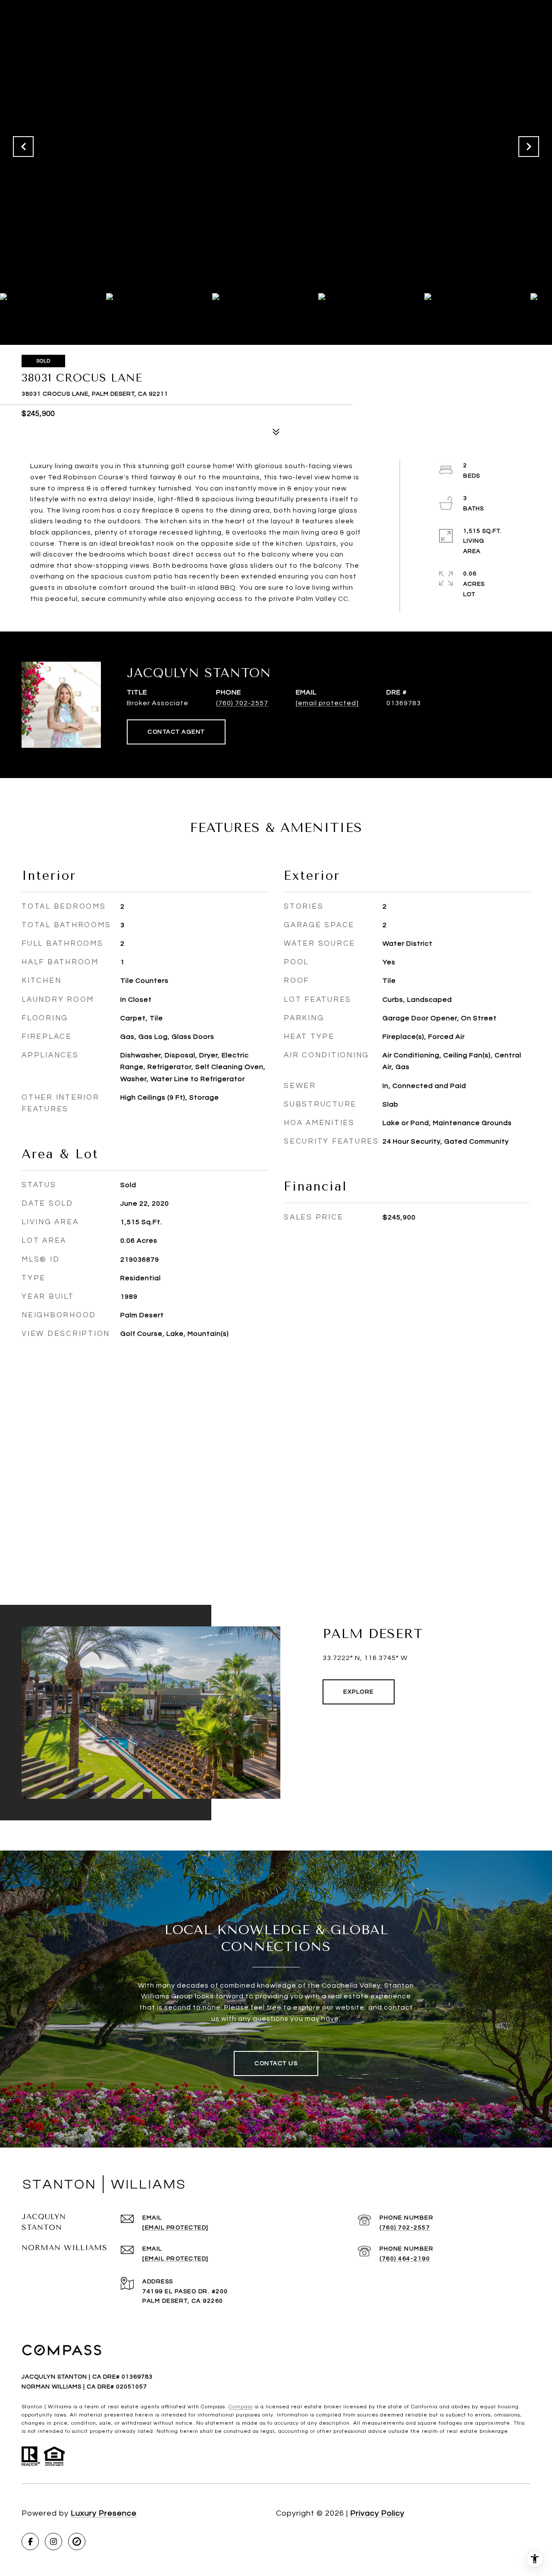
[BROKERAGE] (77, 2542)
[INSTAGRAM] (53, 2542)
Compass (241, 2407)
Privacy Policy (377, 2513)
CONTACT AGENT (176, 732)
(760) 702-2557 (242, 703)
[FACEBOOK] (30, 2542)
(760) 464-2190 (405, 2259)
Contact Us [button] (276, 2063)
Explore (359, 1692)
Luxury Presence (104, 2513)
